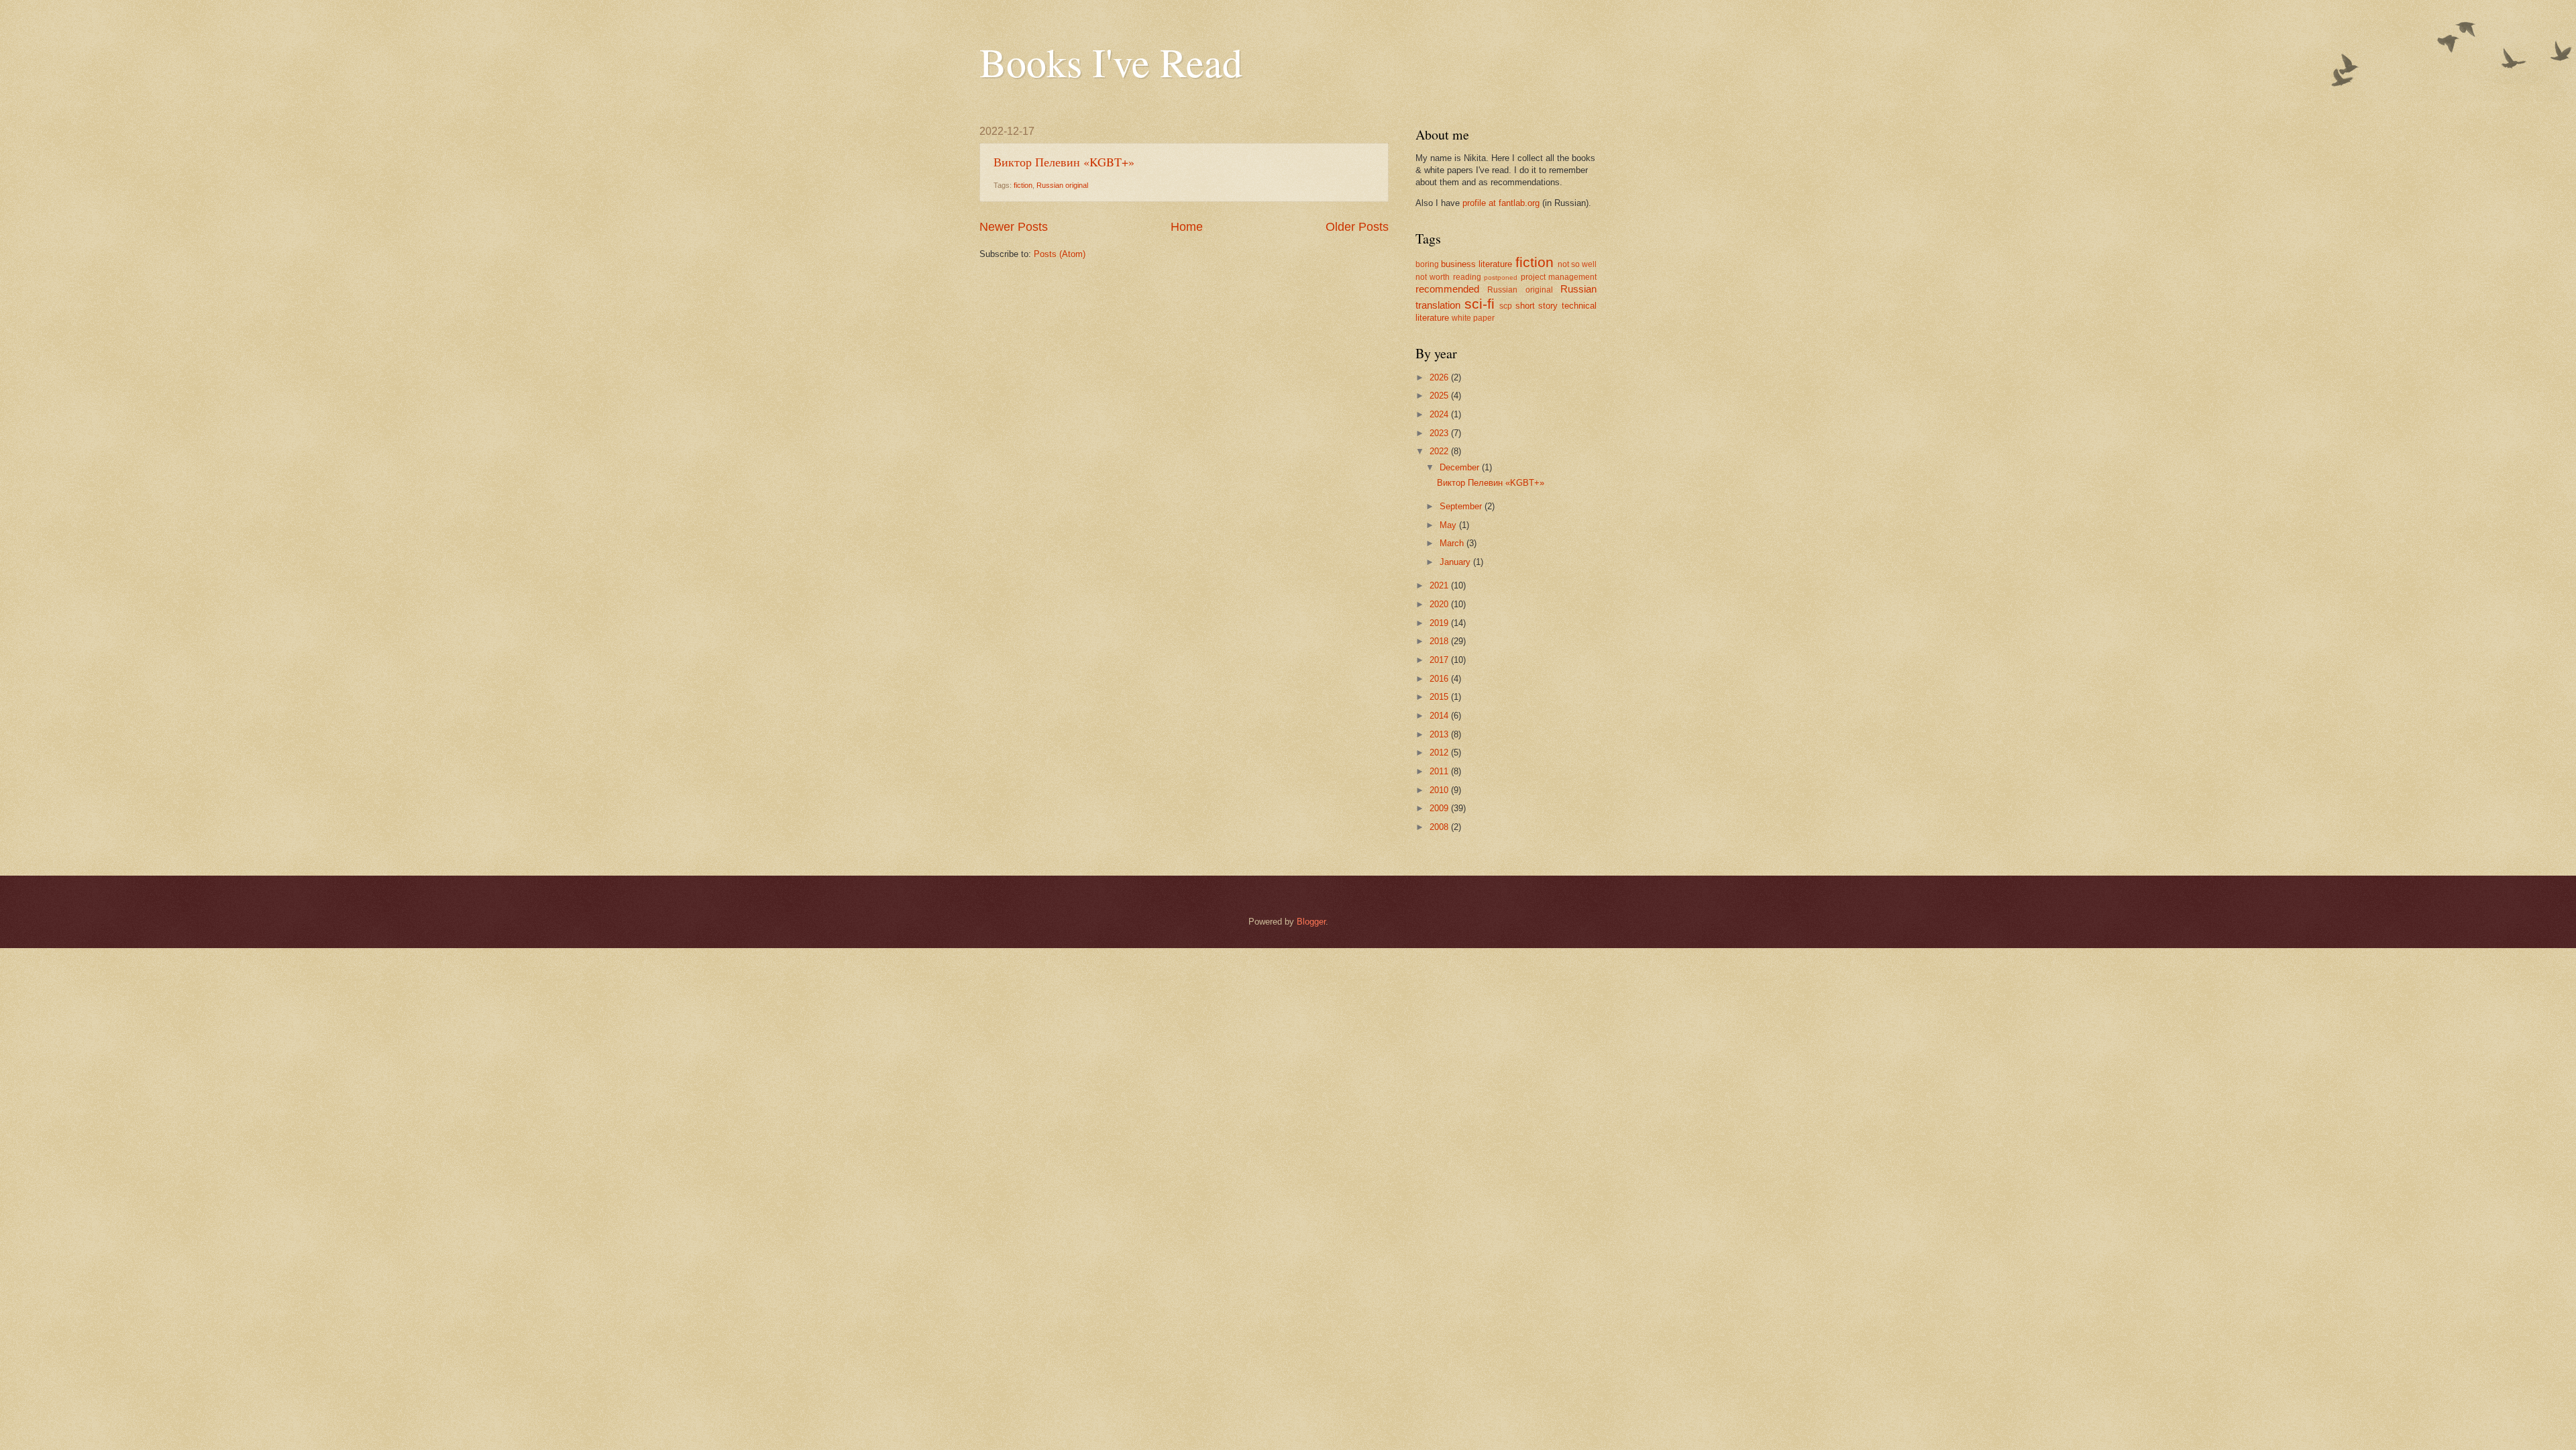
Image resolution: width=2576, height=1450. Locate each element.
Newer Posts (1014, 227)
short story (1537, 306)
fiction (1023, 185)
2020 (1440, 604)
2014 (1440, 716)
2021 (1440, 585)
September (1462, 506)
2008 (1440, 827)
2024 (1440, 414)
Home (1187, 227)
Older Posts (1357, 227)
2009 (1440, 808)
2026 (1440, 377)
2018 (1440, 641)
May (1449, 525)
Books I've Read (1111, 62)
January (1456, 562)
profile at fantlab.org (1501, 203)
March (1453, 543)
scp (1506, 306)
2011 (1440, 771)
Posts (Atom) (1060, 254)
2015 (1440, 697)
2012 (1440, 753)
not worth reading (1448, 277)
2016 (1440, 679)
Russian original (1062, 185)
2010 (1440, 790)
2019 (1440, 623)
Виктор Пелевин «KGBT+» (1064, 162)
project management (1559, 277)
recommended (1447, 289)
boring (1427, 264)
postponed (1501, 277)
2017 (1440, 660)
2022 (1440, 451)
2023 (1440, 433)
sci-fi (1480, 304)
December (1461, 467)
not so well (1577, 264)
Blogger (1311, 922)
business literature (1477, 264)
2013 (1440, 734)
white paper (1473, 318)
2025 (1440, 396)
